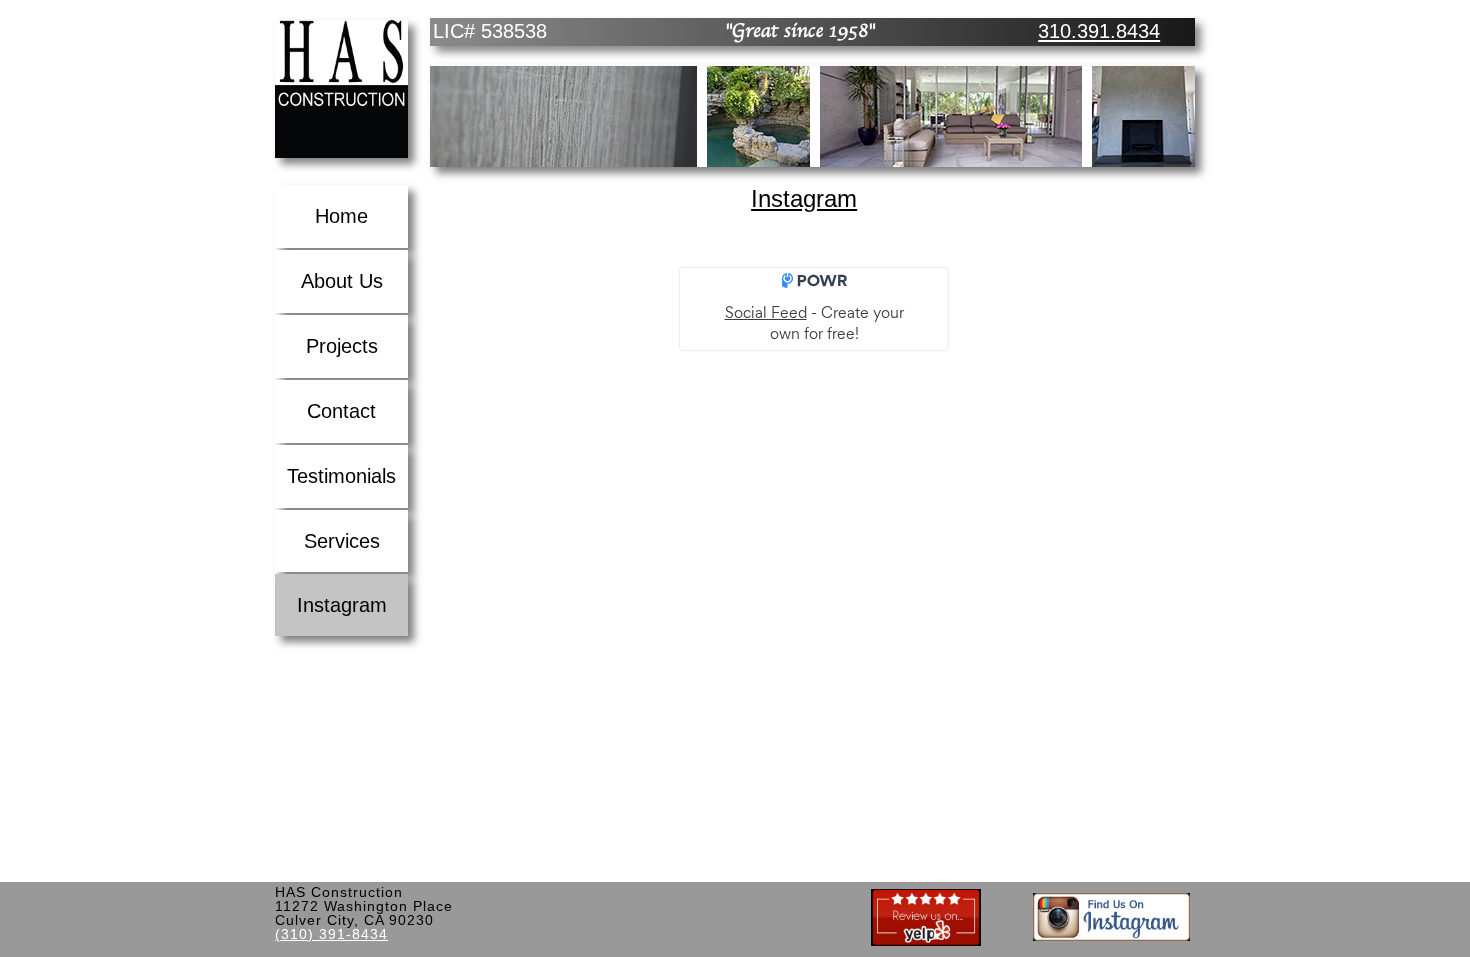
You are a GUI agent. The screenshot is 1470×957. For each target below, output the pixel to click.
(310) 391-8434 (331, 934)
